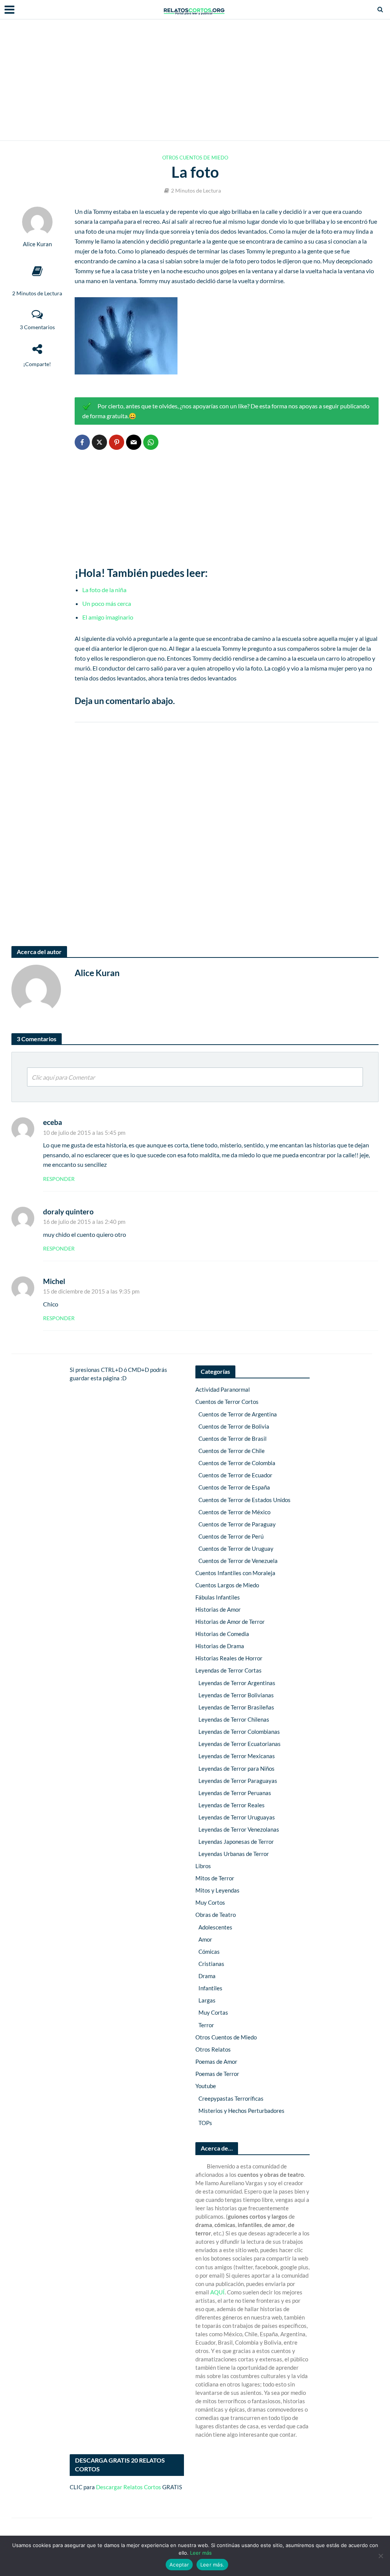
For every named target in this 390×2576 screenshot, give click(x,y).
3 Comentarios (37, 327)
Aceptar (179, 2565)
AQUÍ (217, 2292)
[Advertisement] (195, 80)
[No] (380, 2556)
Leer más (201, 2553)
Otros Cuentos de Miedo (195, 158)
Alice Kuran (37, 244)
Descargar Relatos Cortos (129, 2487)
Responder (59, 1179)
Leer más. (212, 2565)
